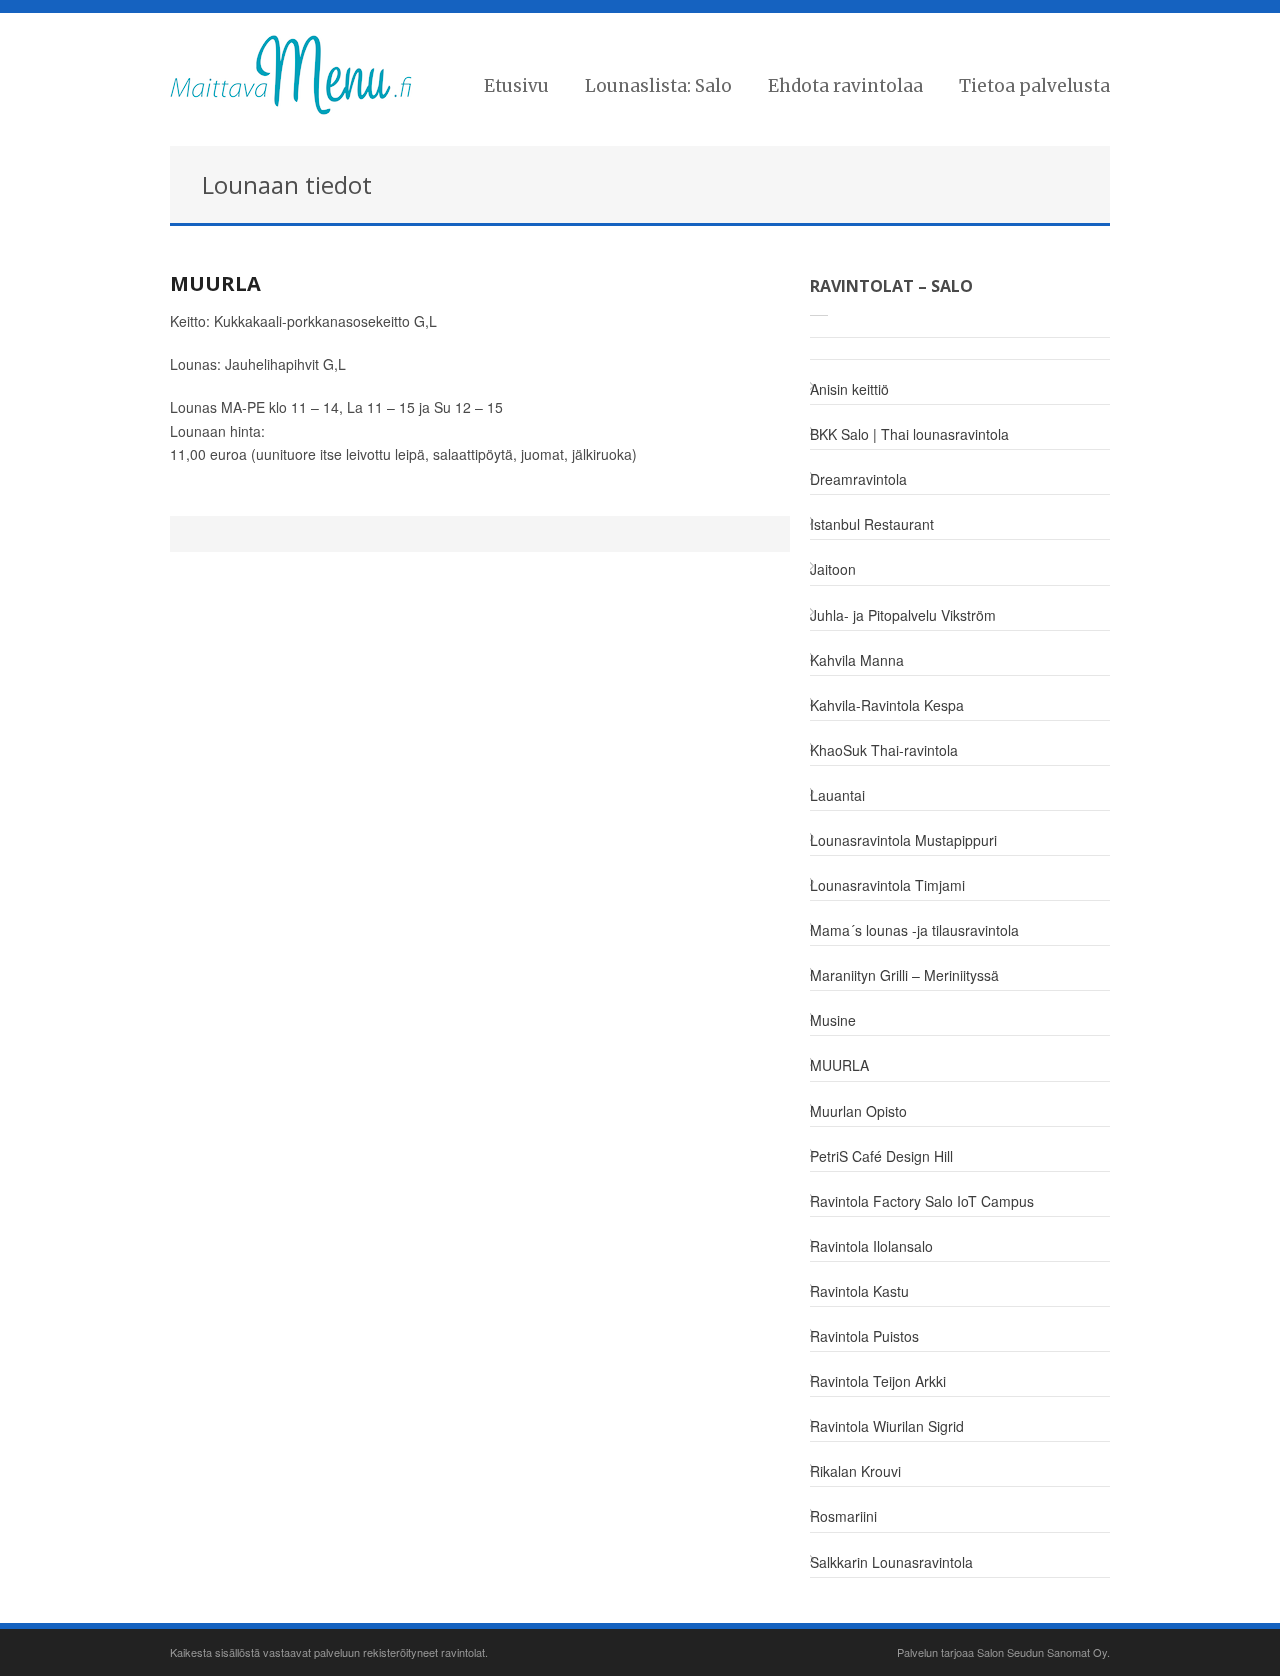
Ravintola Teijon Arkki (878, 1381)
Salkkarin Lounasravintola (891, 1562)
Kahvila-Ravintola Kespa (887, 705)
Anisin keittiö (849, 389)
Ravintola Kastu (859, 1291)
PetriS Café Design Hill (881, 1156)
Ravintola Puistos (864, 1336)
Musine (833, 1020)
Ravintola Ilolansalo (871, 1246)
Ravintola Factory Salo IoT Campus (922, 1201)
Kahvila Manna (857, 660)
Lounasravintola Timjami (887, 885)
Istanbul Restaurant (872, 524)
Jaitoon (833, 569)
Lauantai (837, 795)
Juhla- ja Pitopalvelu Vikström (903, 615)
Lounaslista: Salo (658, 86)
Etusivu (516, 86)
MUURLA (215, 283)
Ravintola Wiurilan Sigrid (887, 1426)
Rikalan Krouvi (855, 1471)
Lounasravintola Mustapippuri (903, 840)
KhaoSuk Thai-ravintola (884, 750)
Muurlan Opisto (858, 1111)
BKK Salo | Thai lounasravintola (909, 434)
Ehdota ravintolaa (845, 86)
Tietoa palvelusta (1034, 86)
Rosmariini (843, 1516)
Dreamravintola (858, 479)
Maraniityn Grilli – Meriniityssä (904, 975)
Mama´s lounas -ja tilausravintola (914, 930)
